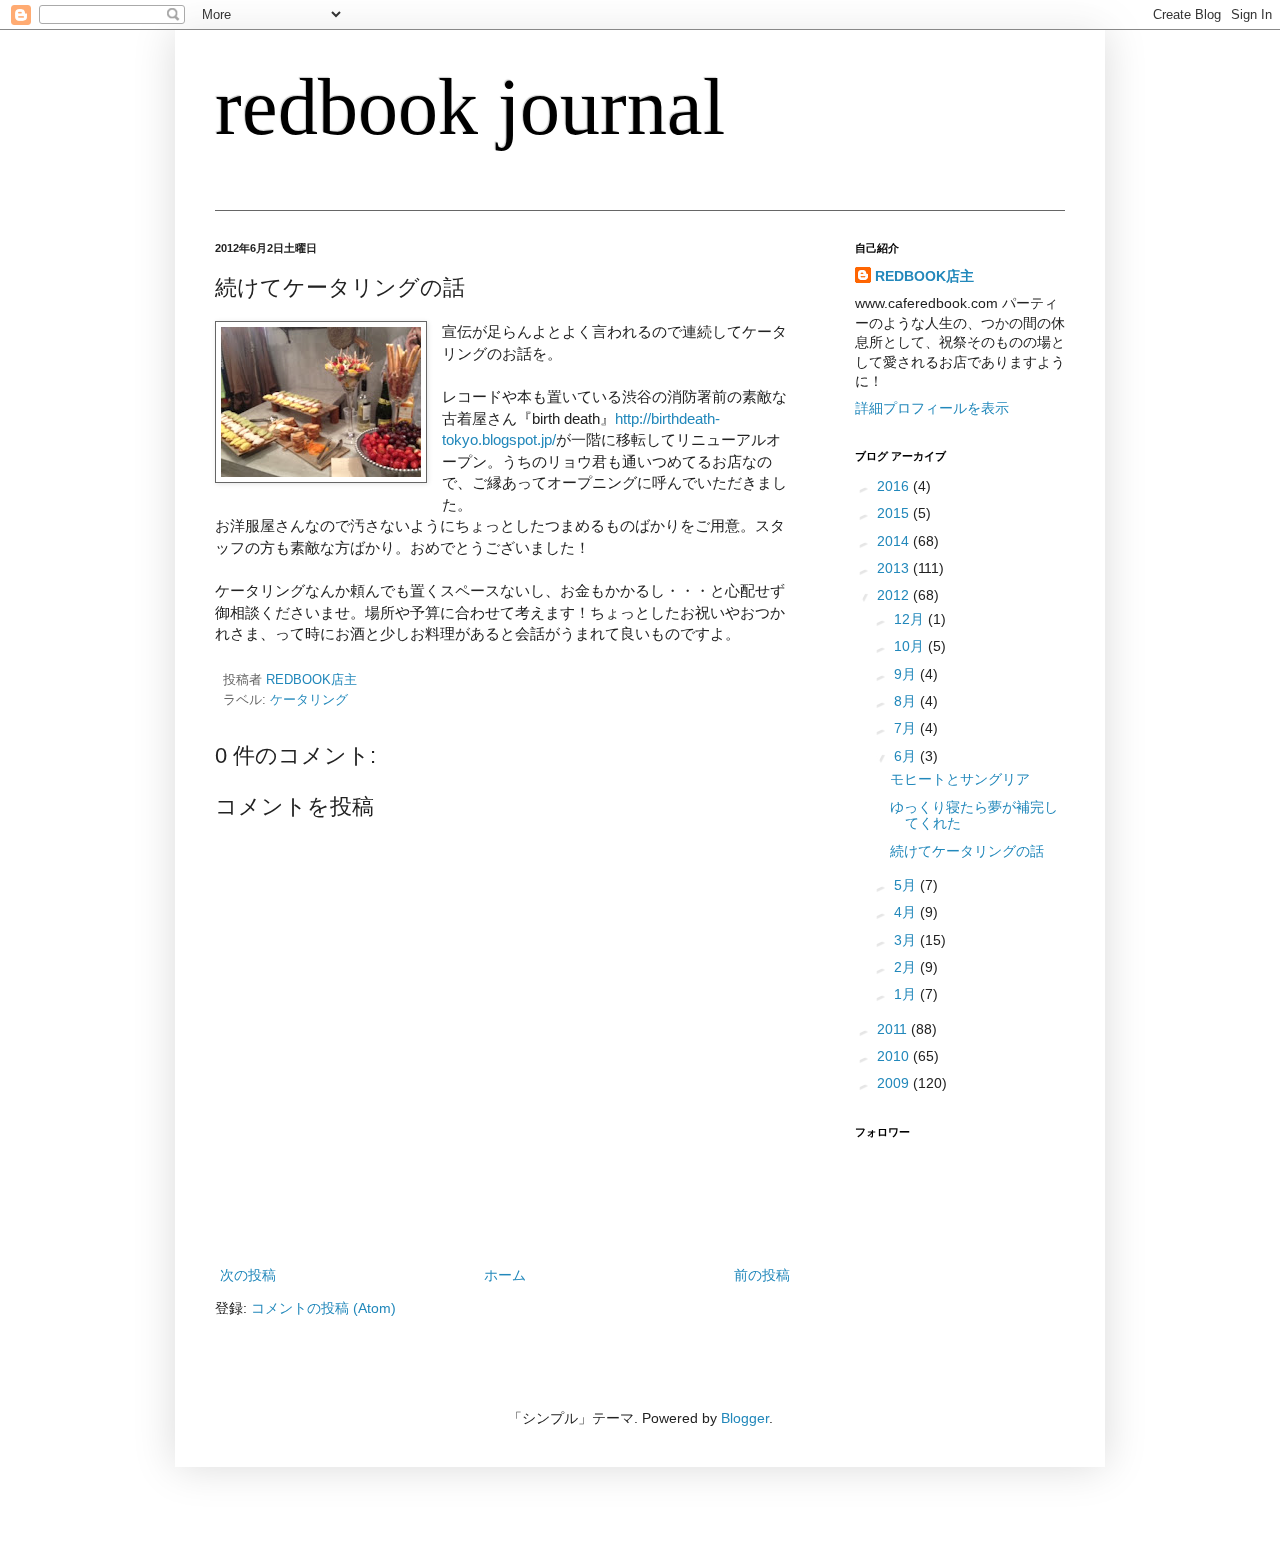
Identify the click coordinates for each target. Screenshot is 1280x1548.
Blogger (745, 1418)
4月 (907, 912)
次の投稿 (248, 1275)
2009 (895, 1083)
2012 (895, 595)
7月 (907, 728)
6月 (907, 756)
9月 (907, 674)
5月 (907, 885)
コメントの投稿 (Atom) (323, 1308)
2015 (895, 513)
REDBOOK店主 (924, 276)
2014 (895, 541)
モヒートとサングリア (960, 779)
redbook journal (470, 107)
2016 (895, 486)
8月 (907, 701)
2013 (895, 568)
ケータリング (309, 700)
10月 (911, 646)
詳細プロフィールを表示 (932, 408)
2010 (895, 1056)
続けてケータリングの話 (967, 851)
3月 (907, 940)
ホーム (505, 1275)
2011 (894, 1029)
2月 (907, 967)
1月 (907, 994)
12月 (911, 619)
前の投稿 (762, 1275)
